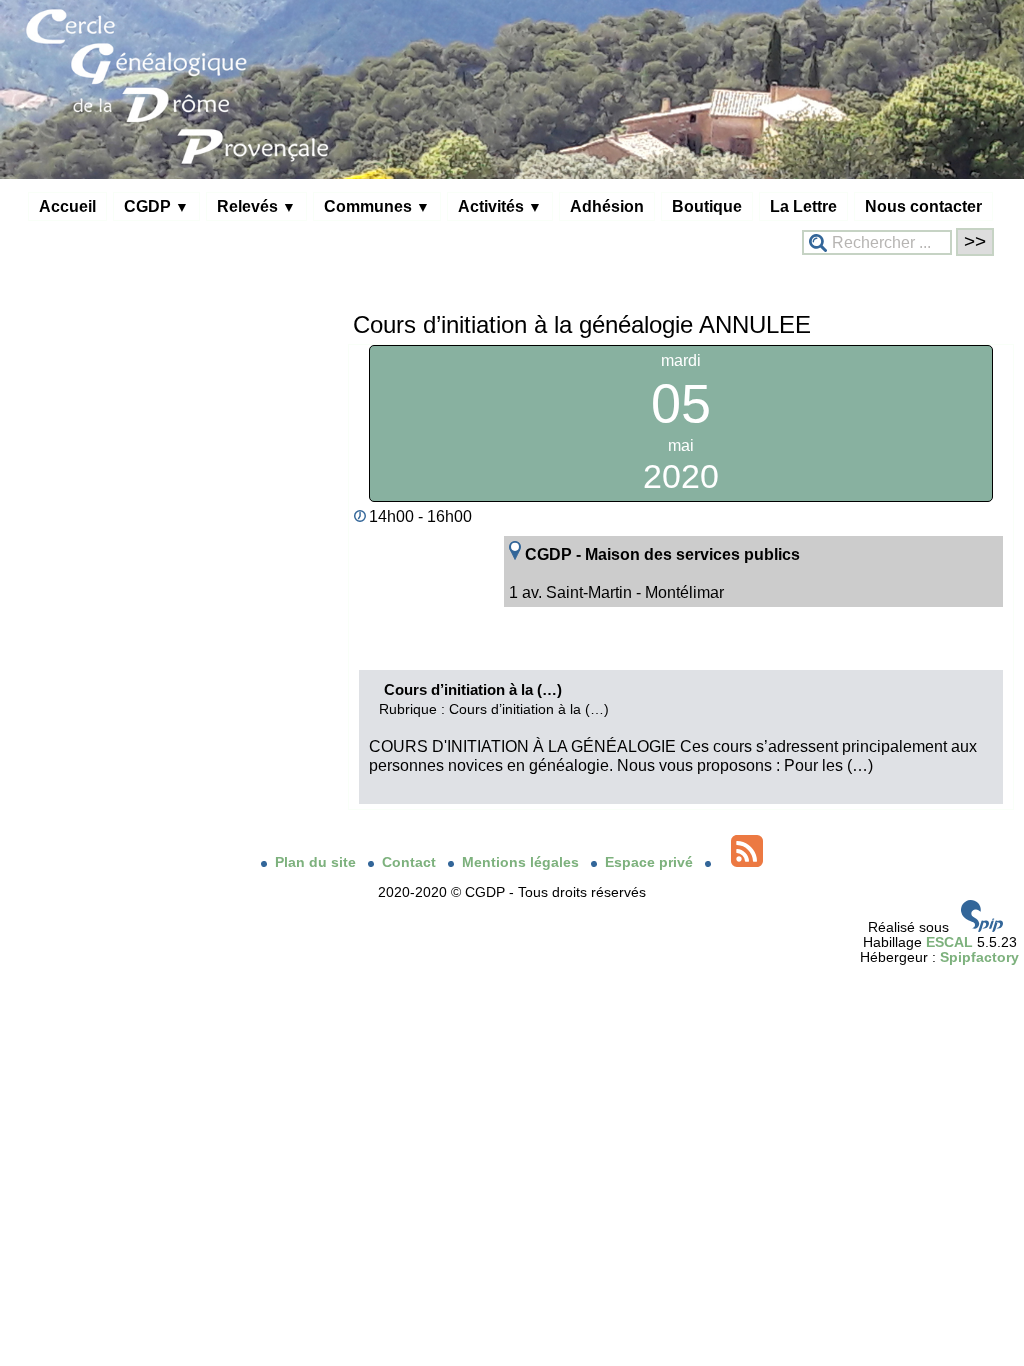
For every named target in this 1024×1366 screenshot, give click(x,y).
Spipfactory (979, 957)
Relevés (256, 206)
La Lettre (803, 206)
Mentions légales (522, 862)
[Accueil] (512, 174)
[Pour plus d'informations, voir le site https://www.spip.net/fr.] (982, 927)
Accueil (67, 206)
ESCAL (949, 942)
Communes (377, 206)
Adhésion (607, 206)
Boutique (707, 206)
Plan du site (317, 862)
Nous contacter (923, 206)
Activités (500, 206)
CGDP (156, 206)
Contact (411, 862)
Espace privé (651, 862)
